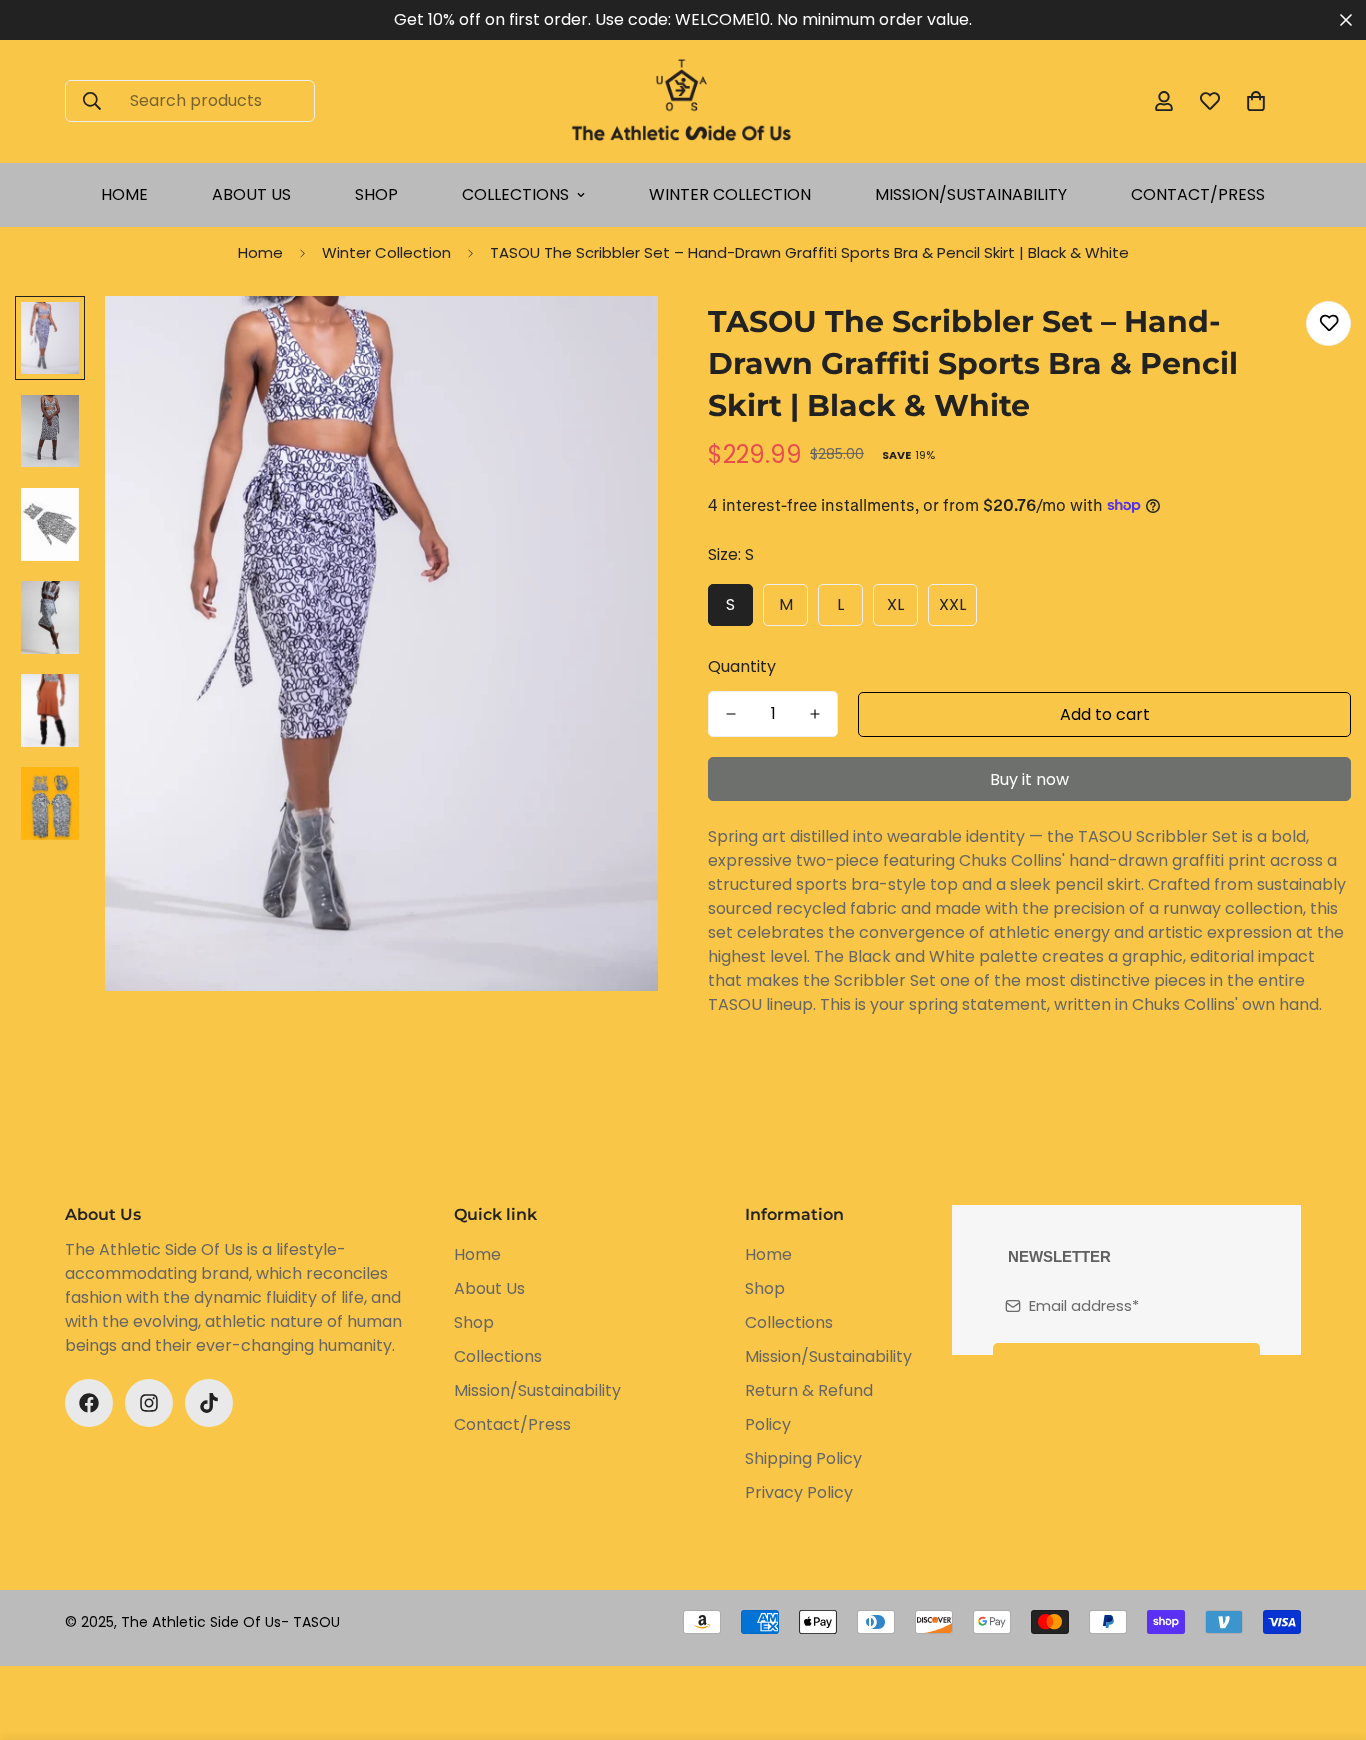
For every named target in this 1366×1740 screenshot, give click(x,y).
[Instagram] (149, 1403)
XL (895, 604)
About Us (251, 194)
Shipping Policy (803, 1458)
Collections (515, 194)
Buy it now (1029, 779)
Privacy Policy (799, 1492)
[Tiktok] (209, 1403)
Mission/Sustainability (971, 194)
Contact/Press (1198, 194)
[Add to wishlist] (1328, 323)
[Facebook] (89, 1403)
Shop (376, 194)
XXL (952, 604)
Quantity (742, 666)
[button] (1256, 101)
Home (124, 194)
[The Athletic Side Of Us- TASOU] (682, 101)
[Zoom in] (615, 338)
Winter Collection (730, 194)
